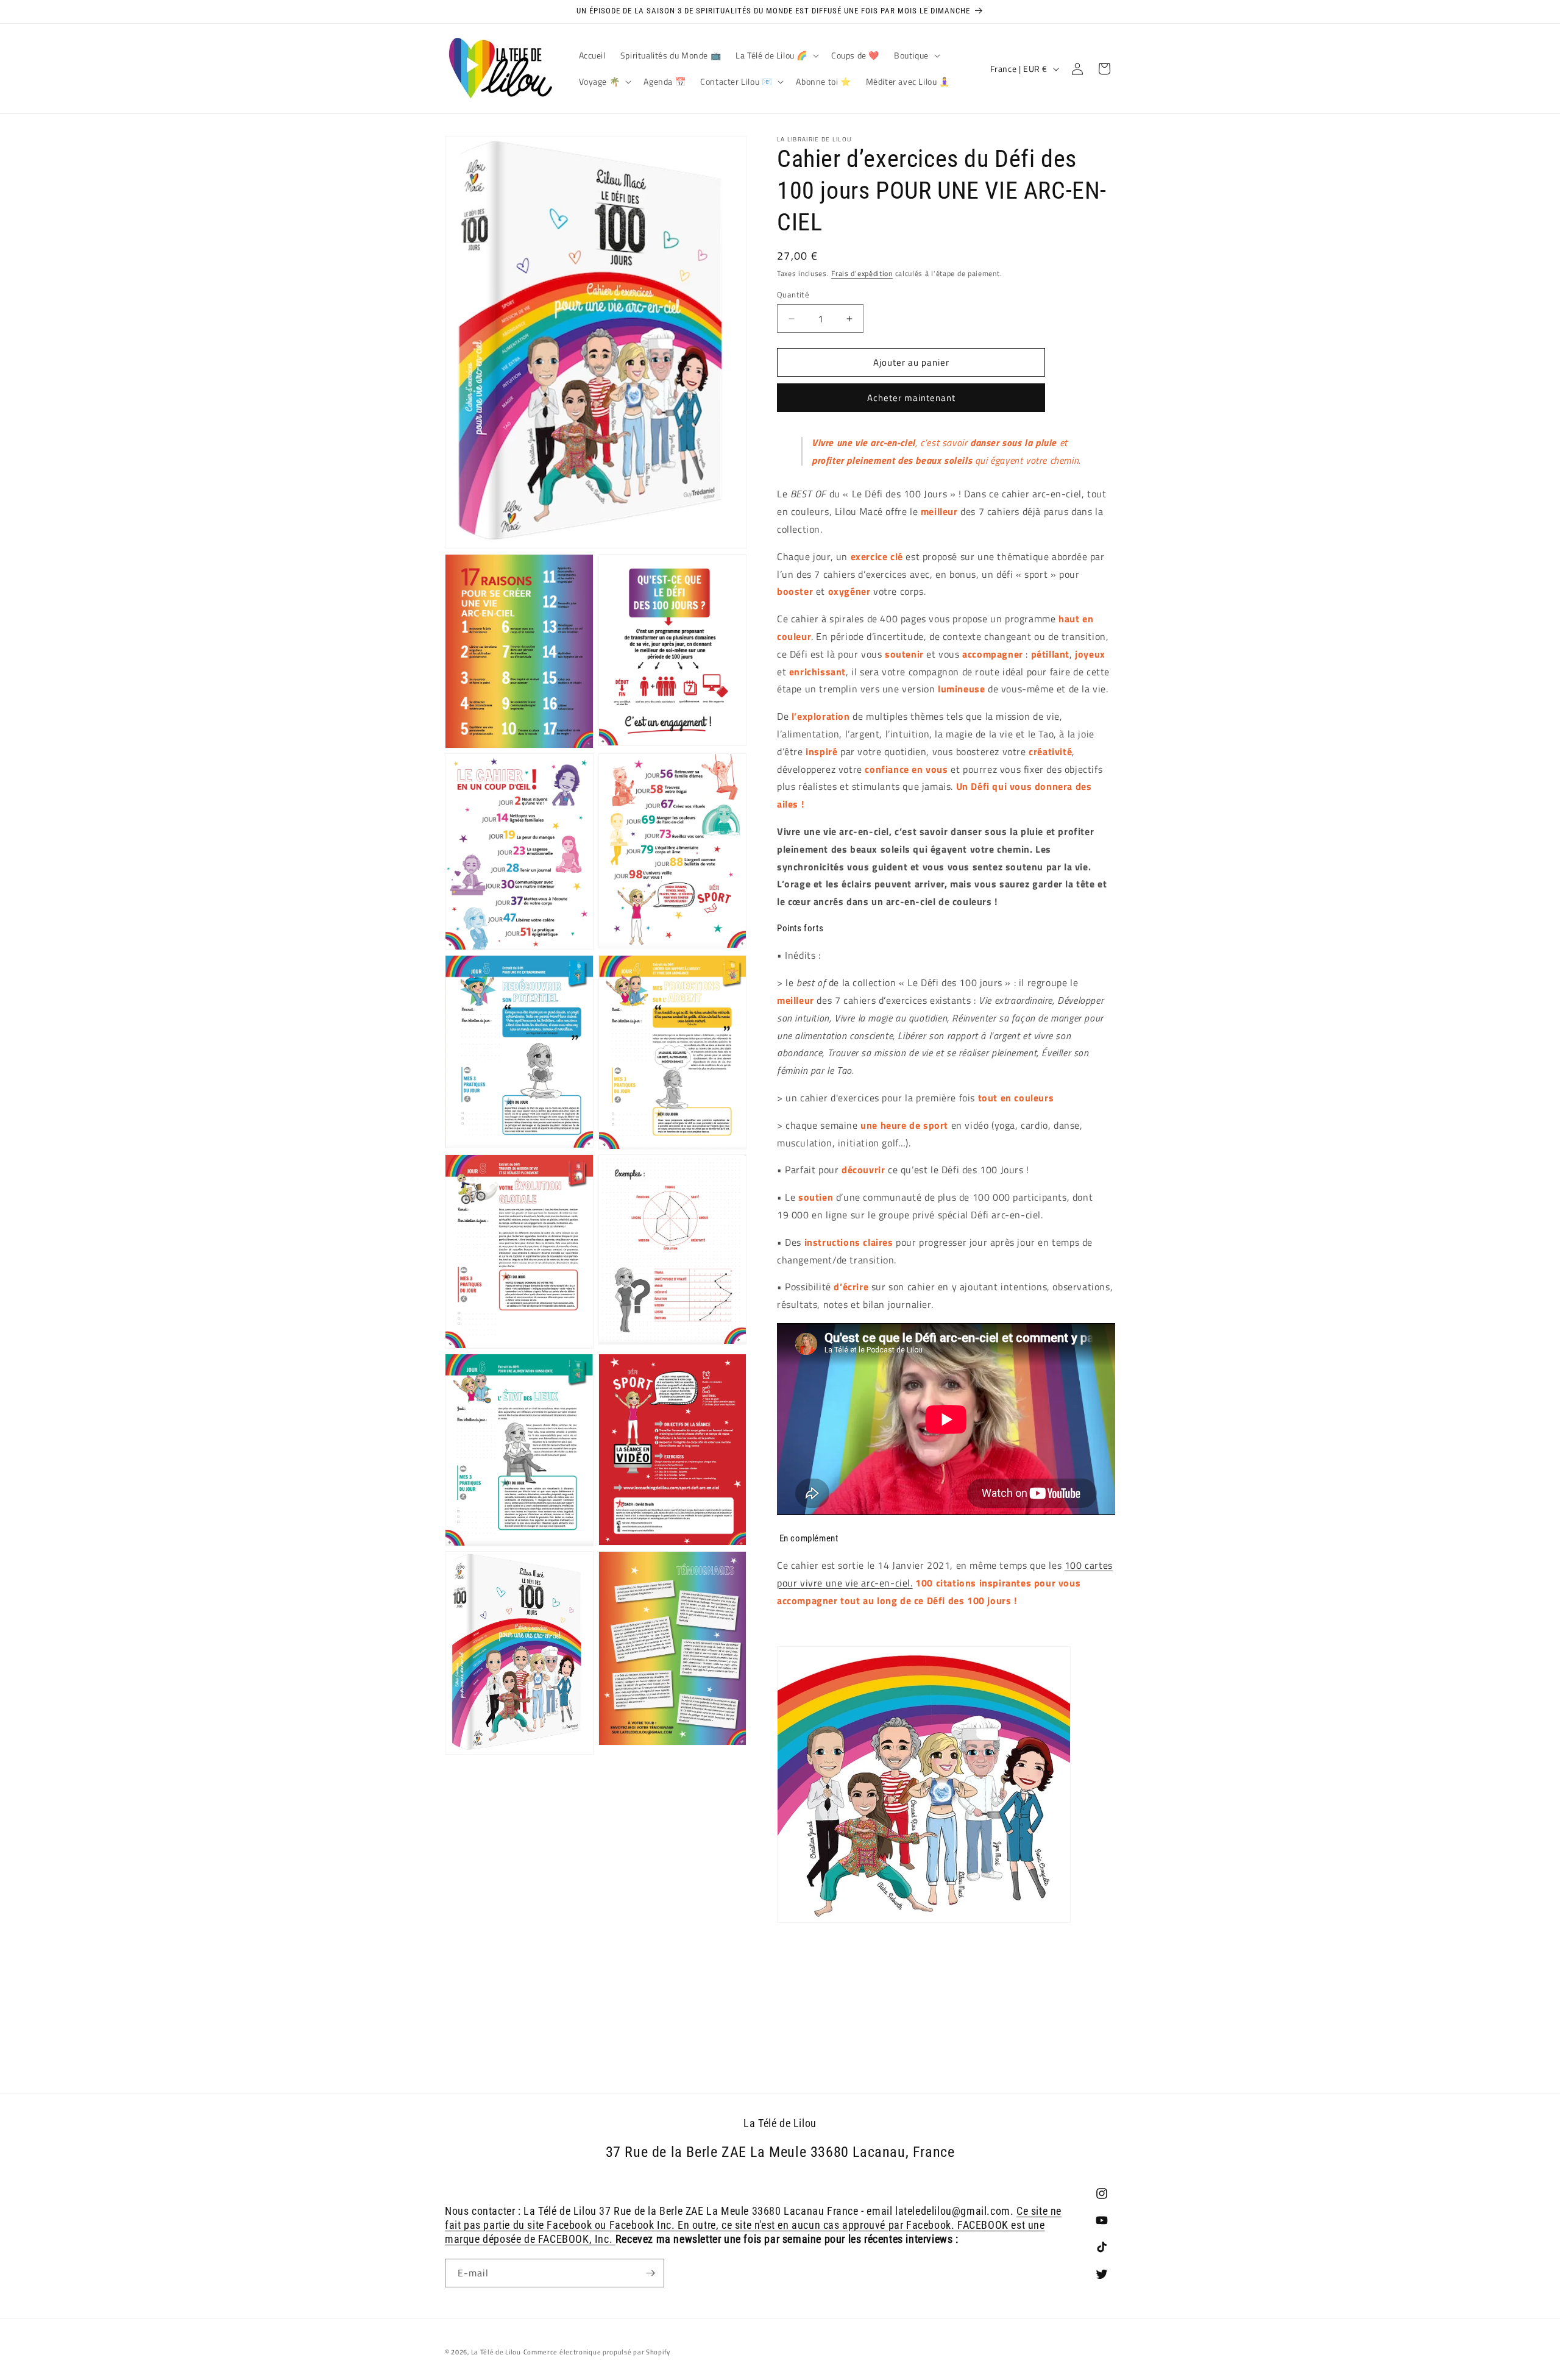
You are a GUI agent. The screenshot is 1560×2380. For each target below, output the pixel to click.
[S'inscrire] (650, 2273)
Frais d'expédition (862, 273)
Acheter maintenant (911, 398)
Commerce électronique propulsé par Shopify (597, 2352)
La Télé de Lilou (496, 2352)
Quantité (793, 295)
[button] (776, 55)
